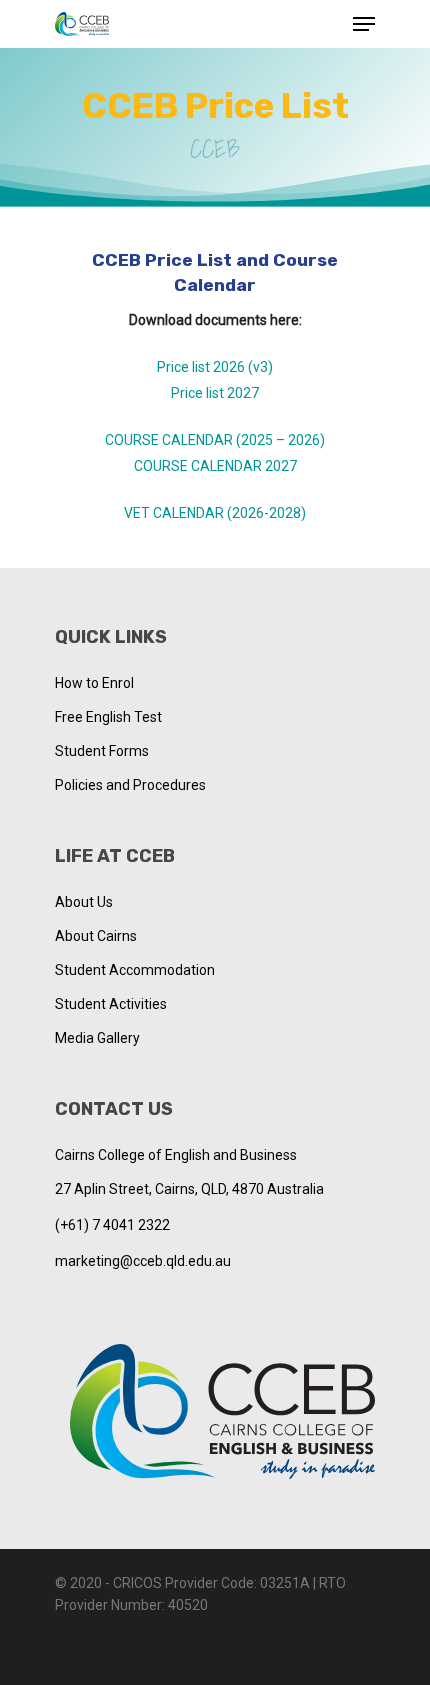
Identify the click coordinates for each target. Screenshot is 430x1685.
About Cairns (96, 936)
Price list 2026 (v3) (215, 367)
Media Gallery (97, 1038)
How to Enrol (94, 683)
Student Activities (111, 1004)
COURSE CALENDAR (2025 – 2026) (215, 440)
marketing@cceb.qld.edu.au (143, 1261)
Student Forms (102, 751)
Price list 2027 (215, 393)
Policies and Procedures (130, 785)
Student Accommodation (135, 970)
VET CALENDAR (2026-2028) (215, 513)
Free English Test (108, 717)
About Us (84, 902)
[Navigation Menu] (364, 24)
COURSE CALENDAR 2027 (215, 466)
